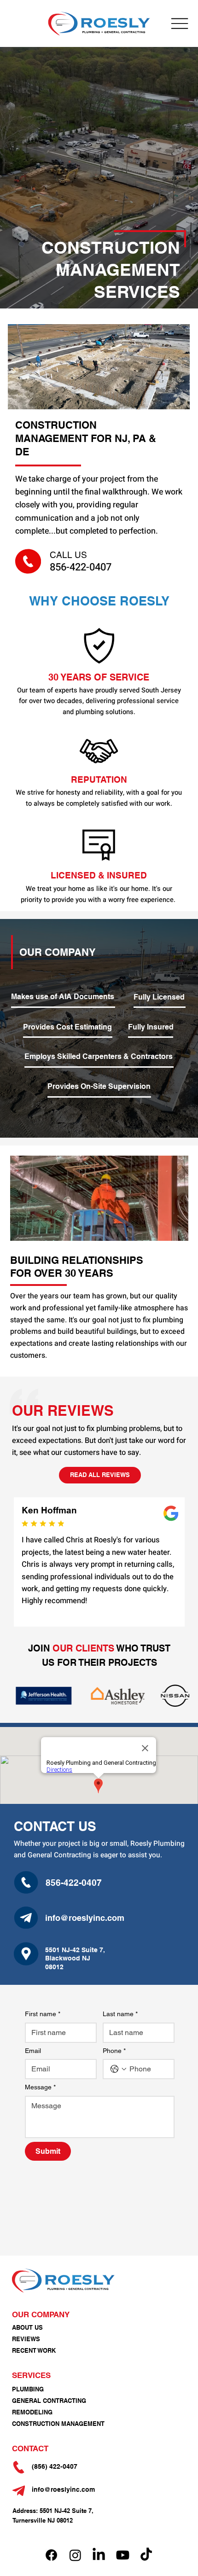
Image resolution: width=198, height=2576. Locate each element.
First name (43, 2014)
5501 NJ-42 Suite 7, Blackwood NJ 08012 (75, 1958)
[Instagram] (75, 2555)
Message (40, 2087)
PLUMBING (28, 2389)
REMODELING (32, 2412)
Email (33, 2051)
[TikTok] (146, 2555)
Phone (114, 2051)
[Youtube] (123, 2555)
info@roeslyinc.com (85, 1918)
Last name (120, 2014)
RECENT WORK (34, 2350)
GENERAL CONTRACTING (49, 2401)
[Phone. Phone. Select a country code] (118, 2069)
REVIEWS (26, 2339)
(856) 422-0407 (55, 2466)
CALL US (68, 555)
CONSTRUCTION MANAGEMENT (58, 2424)
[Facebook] (51, 2555)
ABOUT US (27, 2327)
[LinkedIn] (99, 2555)
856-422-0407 (81, 567)
